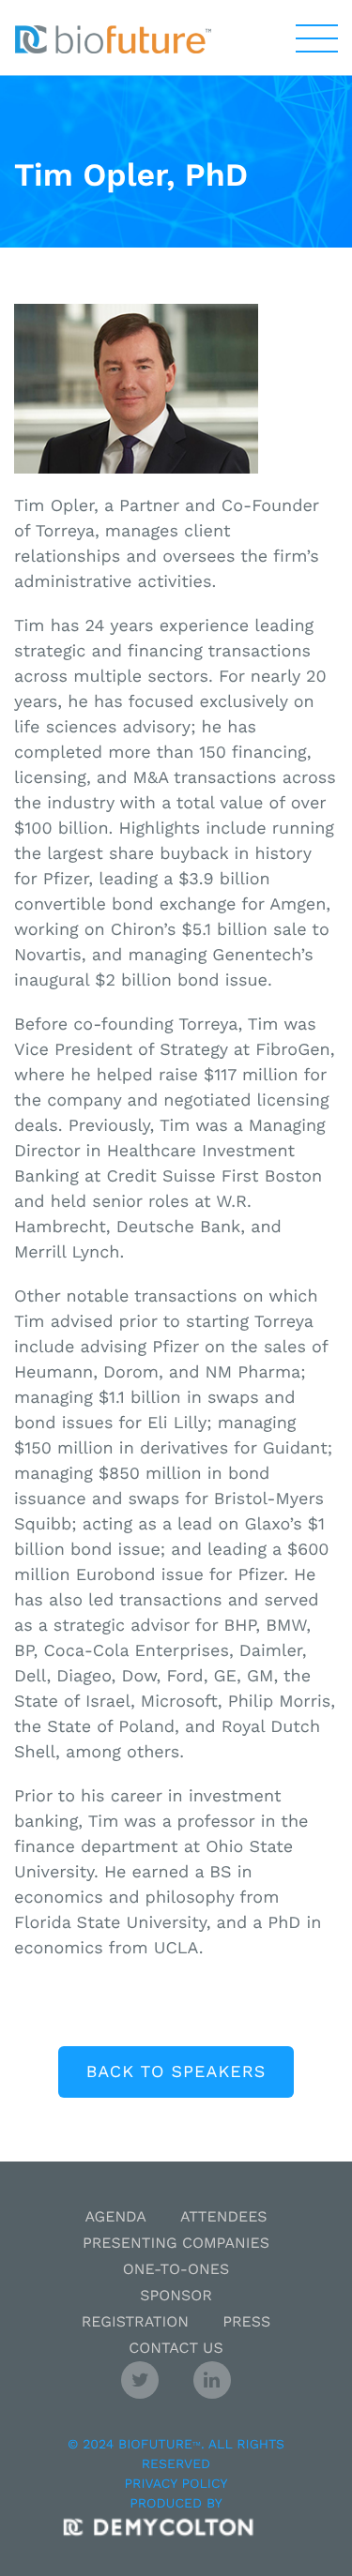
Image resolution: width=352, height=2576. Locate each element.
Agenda (115, 2217)
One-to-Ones (176, 2269)
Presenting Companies (176, 2243)
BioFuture (113, 39)
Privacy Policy (176, 2484)
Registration (135, 2322)
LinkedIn (212, 2380)
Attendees (224, 2217)
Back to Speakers (176, 2072)
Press (246, 2322)
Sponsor (176, 2296)
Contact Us (176, 2348)
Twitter (140, 2380)
